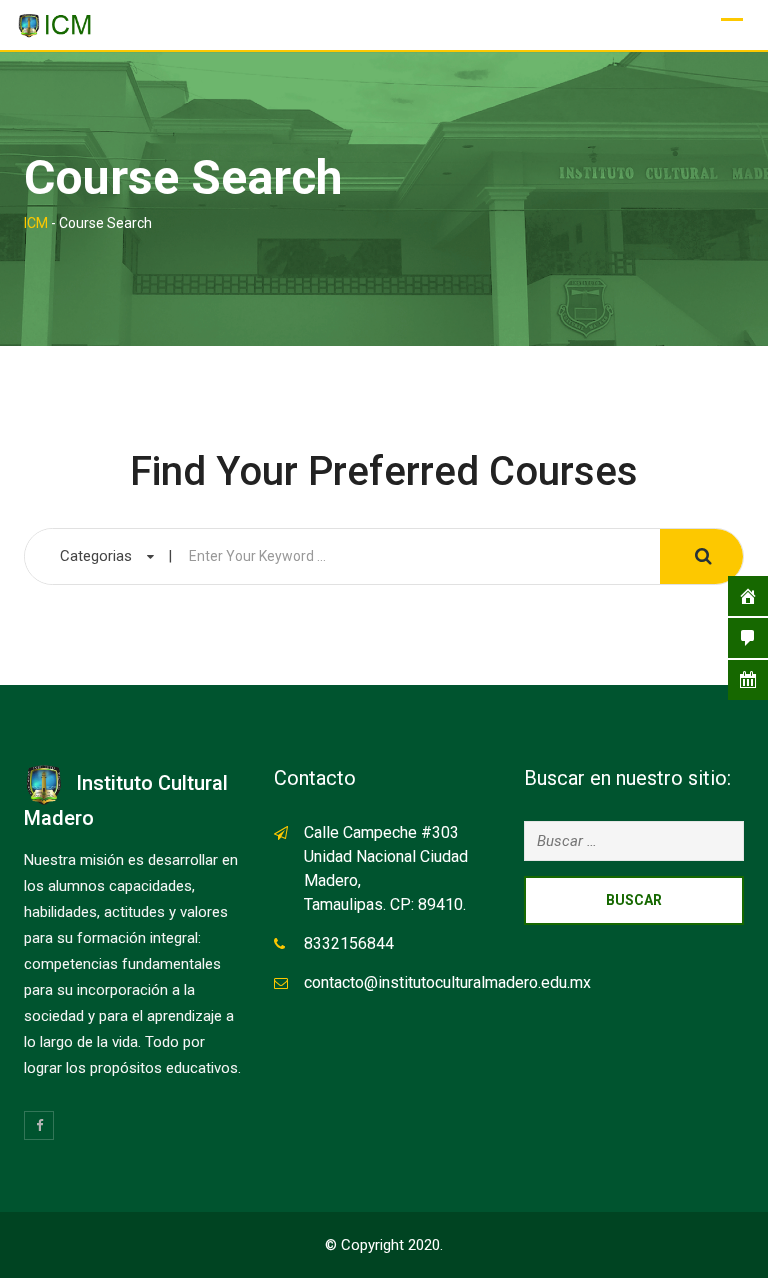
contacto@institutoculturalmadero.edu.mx (447, 982)
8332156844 (349, 943)
